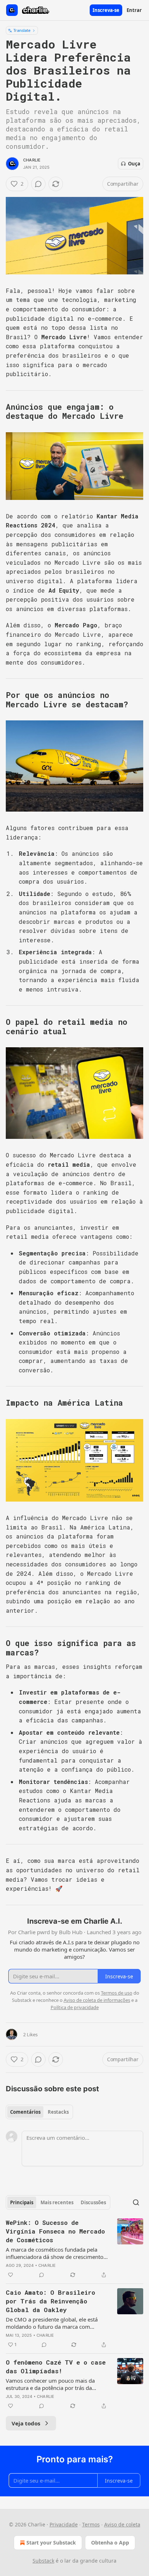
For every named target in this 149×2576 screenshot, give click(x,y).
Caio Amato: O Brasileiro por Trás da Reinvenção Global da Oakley (50, 2301)
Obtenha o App (110, 2543)
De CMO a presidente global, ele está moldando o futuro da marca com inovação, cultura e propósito (52, 2323)
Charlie (32, 160)
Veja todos (26, 2423)
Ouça (134, 164)
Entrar (134, 10)
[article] (74, 2249)
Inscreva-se (106, 10)
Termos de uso (117, 1993)
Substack (43, 2561)
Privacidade (64, 2524)
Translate (22, 30)
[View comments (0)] (38, 184)
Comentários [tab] (25, 2112)
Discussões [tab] (93, 2202)
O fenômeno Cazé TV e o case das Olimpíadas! (56, 2367)
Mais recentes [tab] (57, 2202)
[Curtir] (10, 2275)
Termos (91, 2524)
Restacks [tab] (58, 2112)
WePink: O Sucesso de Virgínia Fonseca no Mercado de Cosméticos (55, 2231)
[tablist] (39, 2112)
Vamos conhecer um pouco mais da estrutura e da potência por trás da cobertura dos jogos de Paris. (50, 2384)
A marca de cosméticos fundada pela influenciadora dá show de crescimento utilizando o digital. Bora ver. (55, 2253)
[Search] (136, 2202)
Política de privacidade (75, 2007)
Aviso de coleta (122, 2524)
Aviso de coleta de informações (97, 2000)
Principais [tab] (22, 2202)
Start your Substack (51, 2543)
